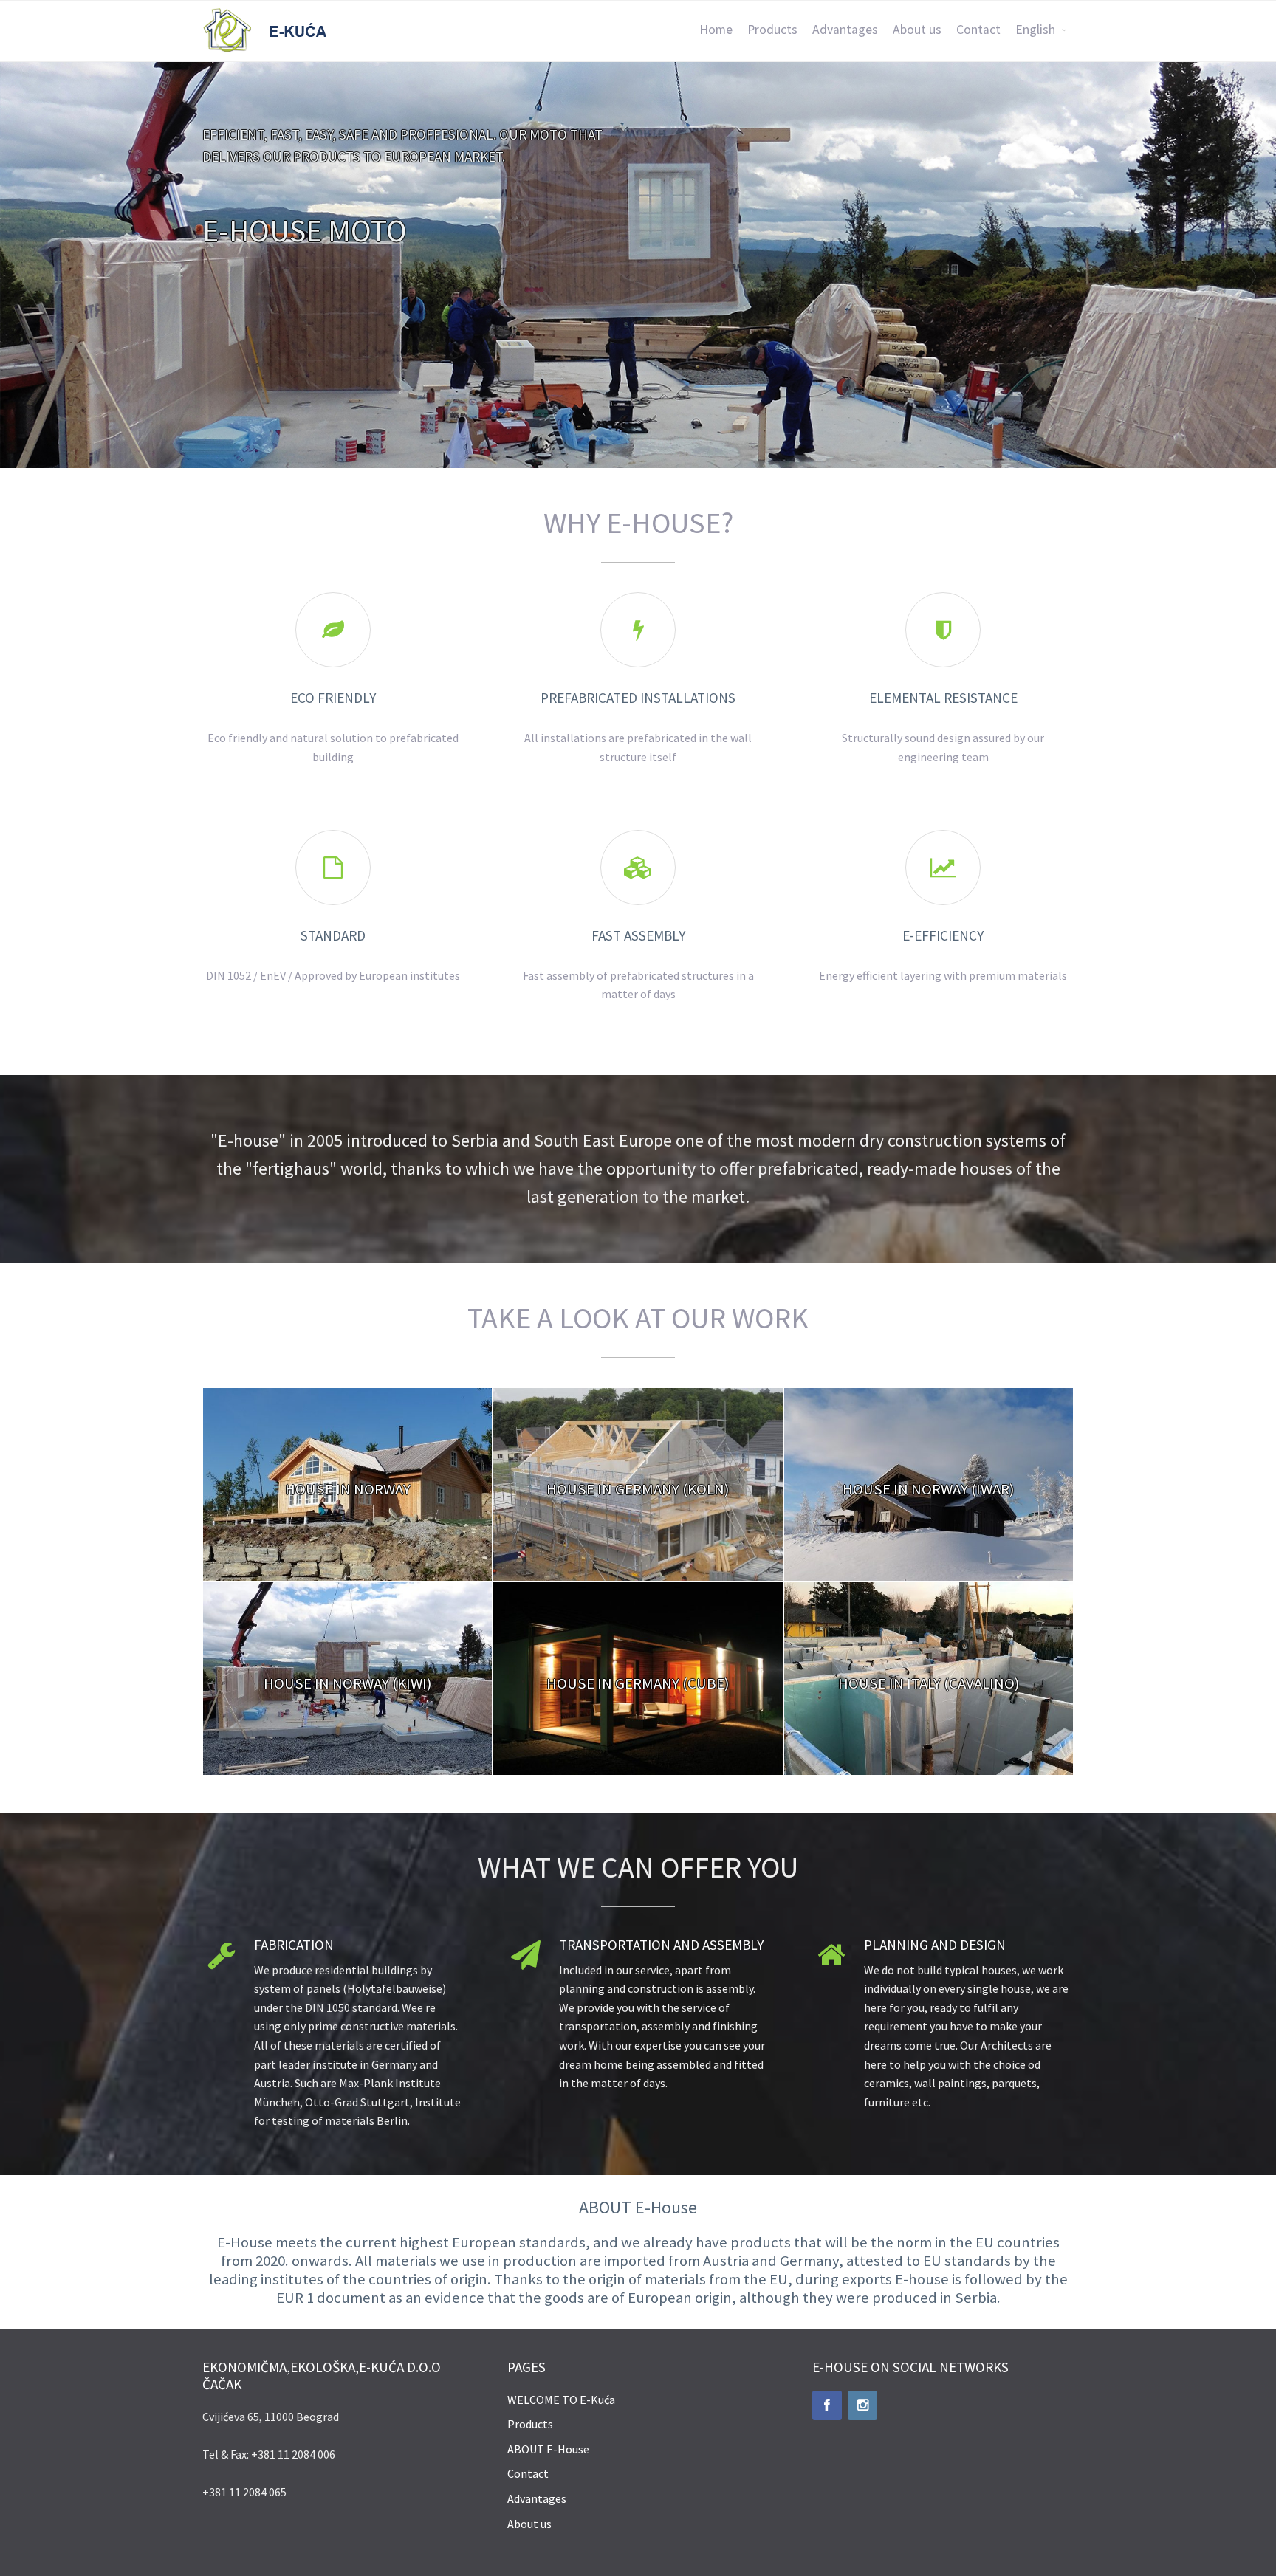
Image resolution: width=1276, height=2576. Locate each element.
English (1035, 30)
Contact (978, 30)
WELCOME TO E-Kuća (561, 2400)
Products (772, 30)
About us (917, 30)
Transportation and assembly (661, 1945)
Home (716, 30)
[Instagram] (862, 2405)
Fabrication (294, 1945)
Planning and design (935, 1945)
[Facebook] (827, 2405)
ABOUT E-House (548, 2449)
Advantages (845, 30)
